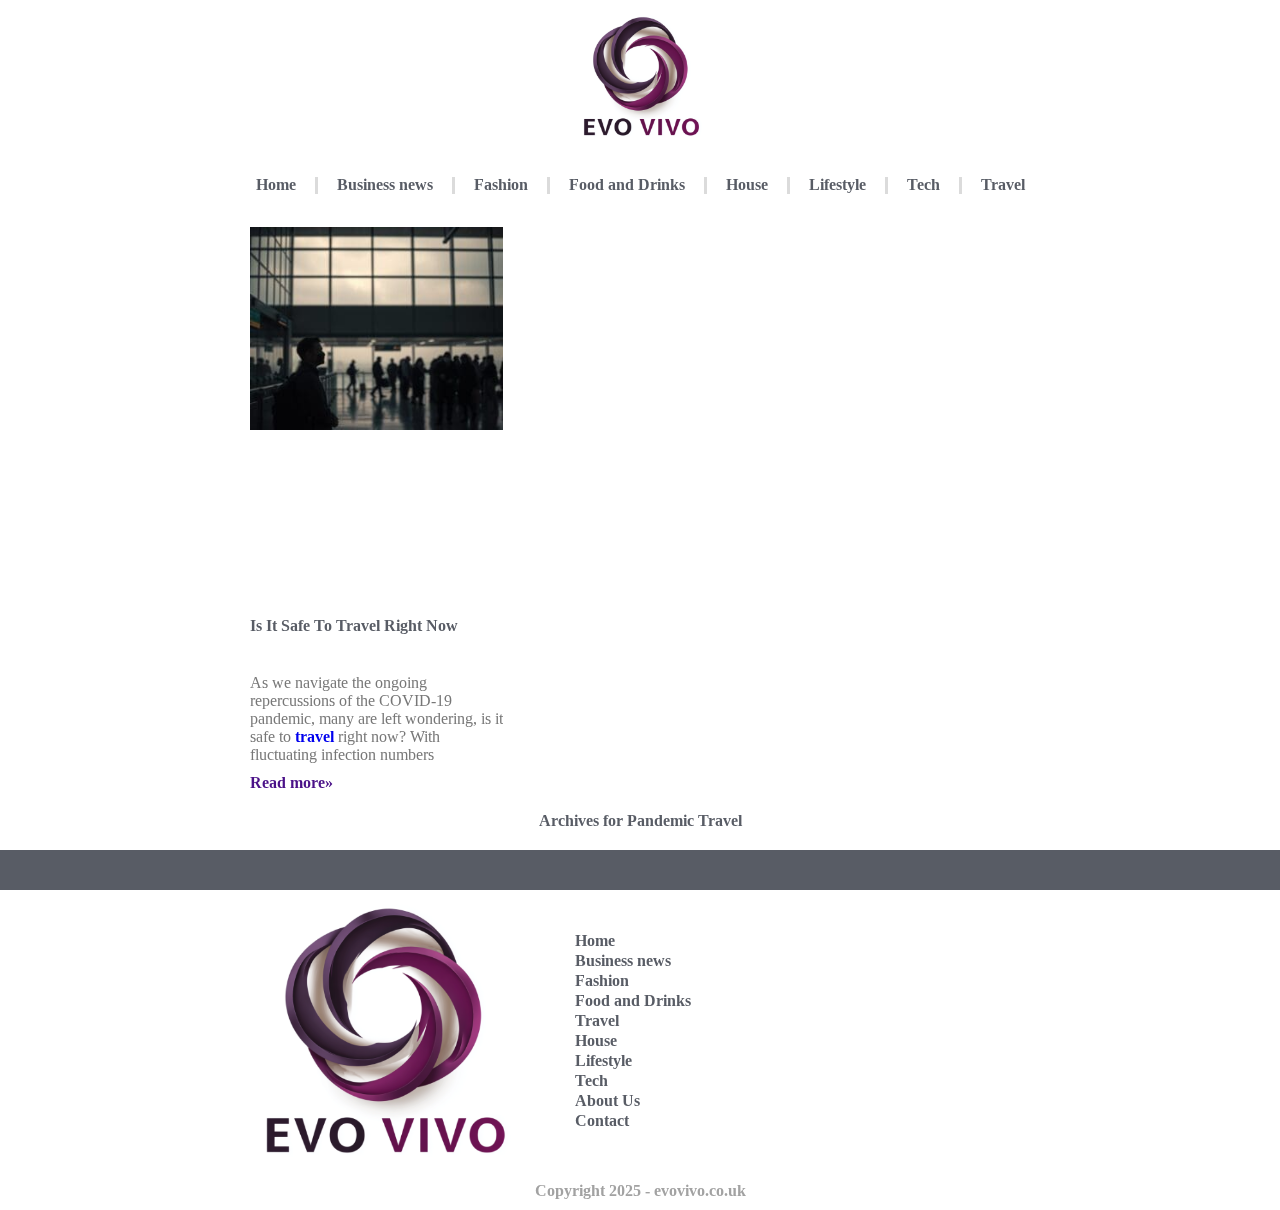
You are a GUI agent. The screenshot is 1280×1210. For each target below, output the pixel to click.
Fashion (501, 184)
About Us (607, 1100)
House (747, 184)
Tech (923, 184)
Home (276, 184)
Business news (385, 184)
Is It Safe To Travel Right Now (354, 625)
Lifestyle (837, 184)
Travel (1003, 184)
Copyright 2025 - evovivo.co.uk (640, 1190)
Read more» (291, 782)
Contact (602, 1120)
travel (314, 736)
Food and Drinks (627, 184)
